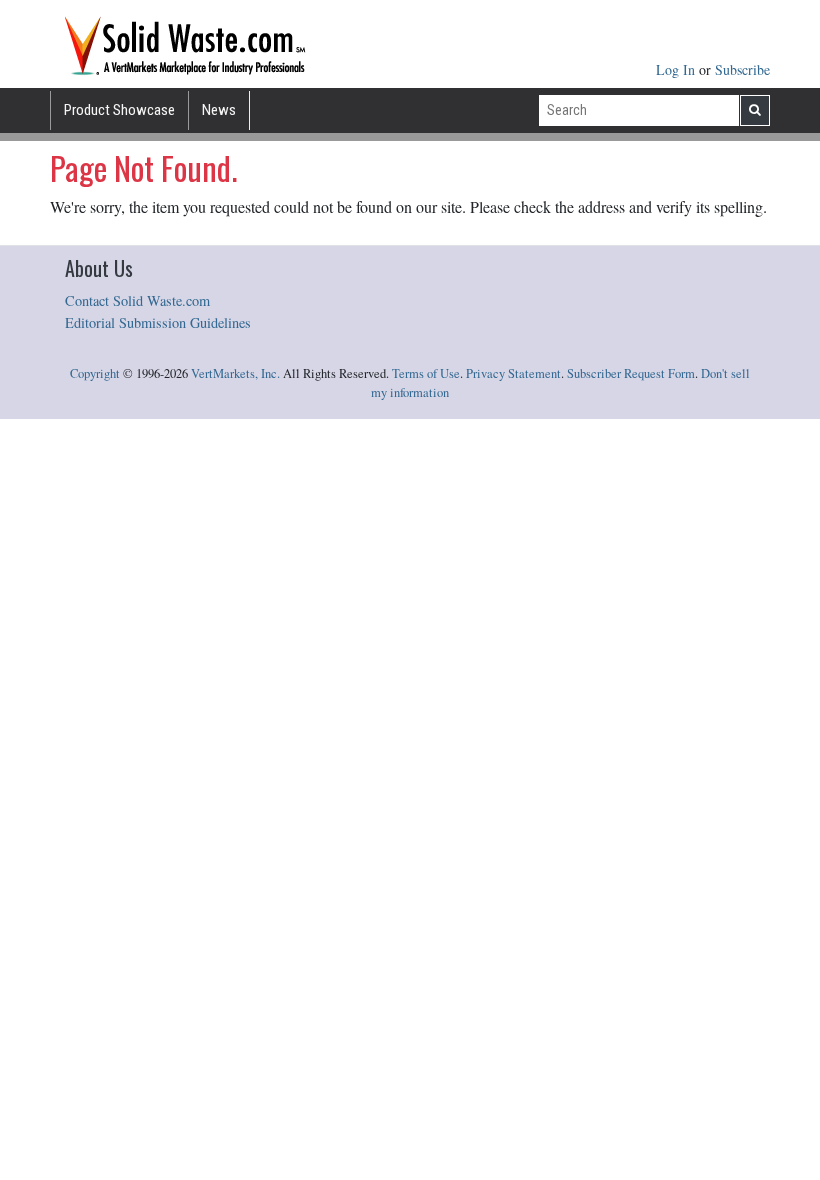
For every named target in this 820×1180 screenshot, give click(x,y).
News (219, 110)
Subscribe (742, 69)
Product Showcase (119, 110)
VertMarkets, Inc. (235, 373)
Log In (677, 69)
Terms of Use (426, 373)
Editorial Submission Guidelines (158, 322)
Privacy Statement (513, 373)
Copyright (95, 373)
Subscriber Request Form (631, 373)
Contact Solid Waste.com (137, 300)
